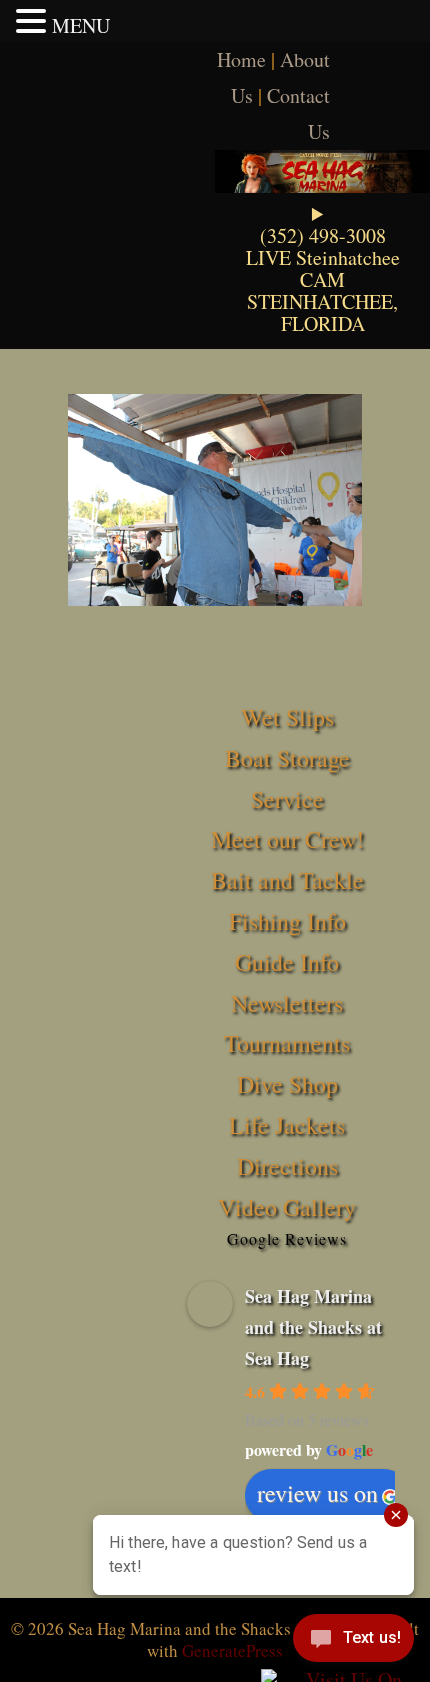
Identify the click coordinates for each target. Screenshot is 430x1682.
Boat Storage (287, 758)
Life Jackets (287, 1125)
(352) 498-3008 (323, 235)
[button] (34, 21)
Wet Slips (287, 717)
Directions (287, 1166)
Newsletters (287, 1003)
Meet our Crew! (287, 839)
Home (241, 59)
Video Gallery (287, 1207)
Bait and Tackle (287, 880)
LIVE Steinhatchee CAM (323, 268)
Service (287, 799)
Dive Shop (287, 1084)
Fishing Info (287, 921)
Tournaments (287, 1043)
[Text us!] (353, 1642)
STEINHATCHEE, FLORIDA (322, 312)
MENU (81, 25)
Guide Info (287, 962)
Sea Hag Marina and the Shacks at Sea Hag (313, 1326)
